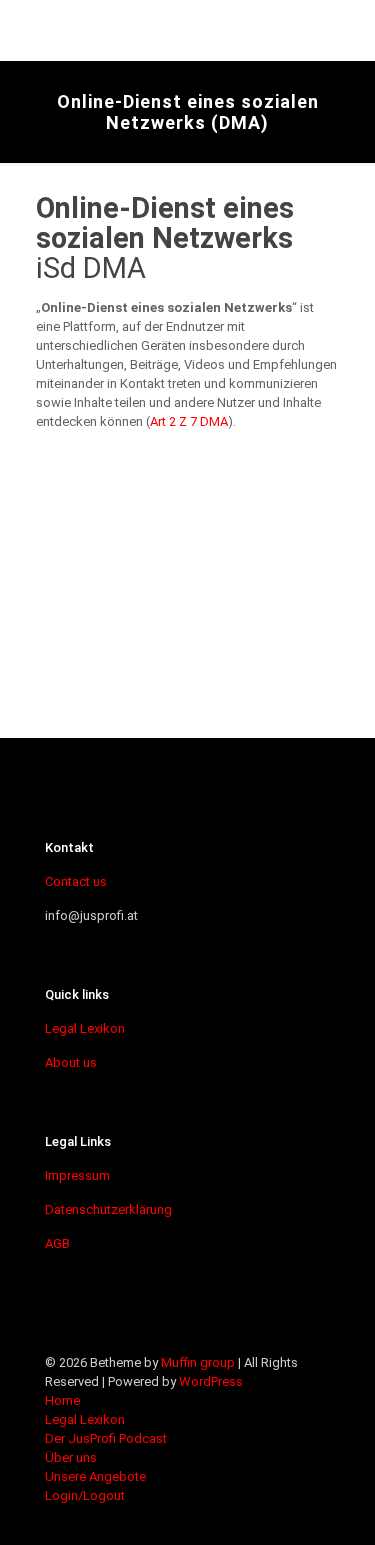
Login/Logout (85, 1495)
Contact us (76, 881)
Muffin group (198, 1362)
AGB (57, 1243)
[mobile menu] (348, 30)
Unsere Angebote (95, 1476)
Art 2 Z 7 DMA (189, 421)
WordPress (211, 1381)
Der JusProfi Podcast (106, 1438)
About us (71, 1062)
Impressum (77, 1175)
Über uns (71, 1457)
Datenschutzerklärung (108, 1209)
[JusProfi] (165, 30)
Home (62, 1400)
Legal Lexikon (85, 1028)
